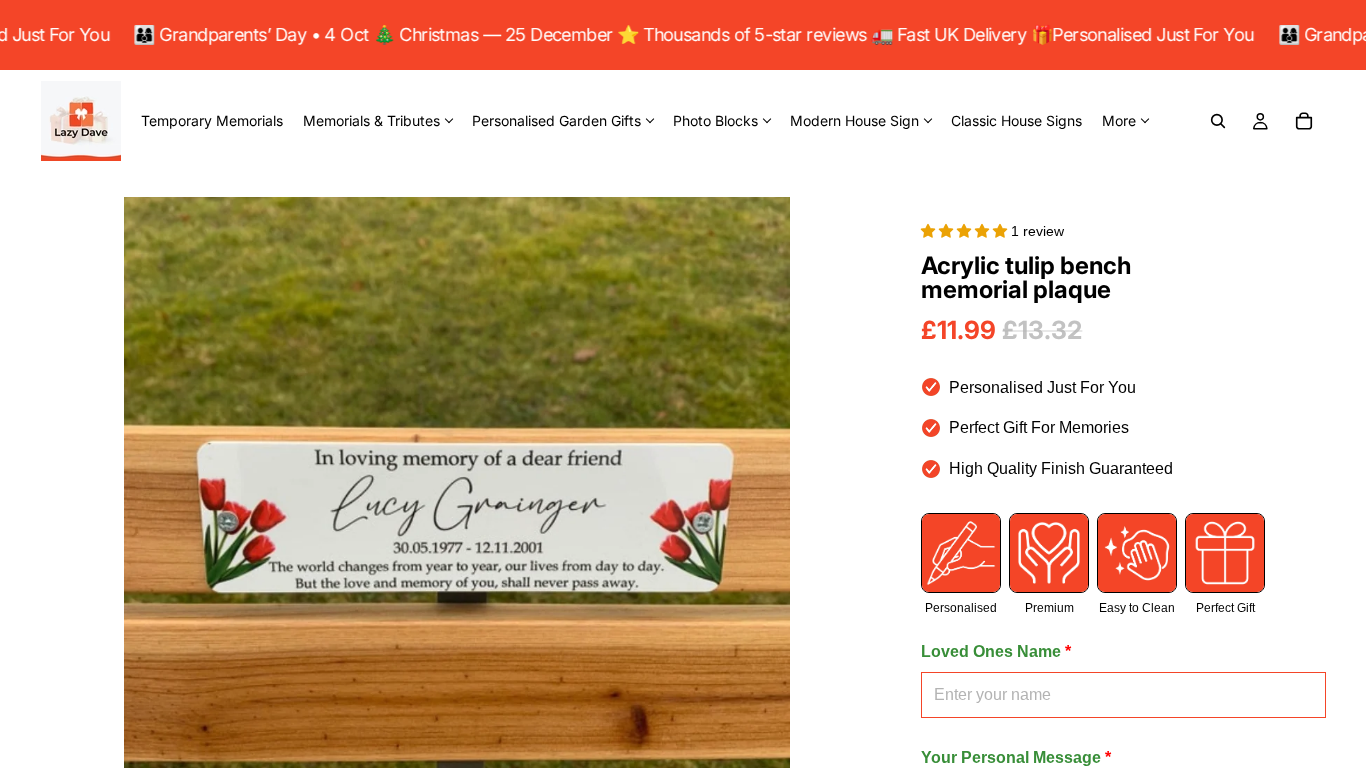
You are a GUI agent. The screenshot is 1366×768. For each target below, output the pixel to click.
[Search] (1218, 121)
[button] (966, 231)
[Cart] (1304, 121)
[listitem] (1125, 121)
